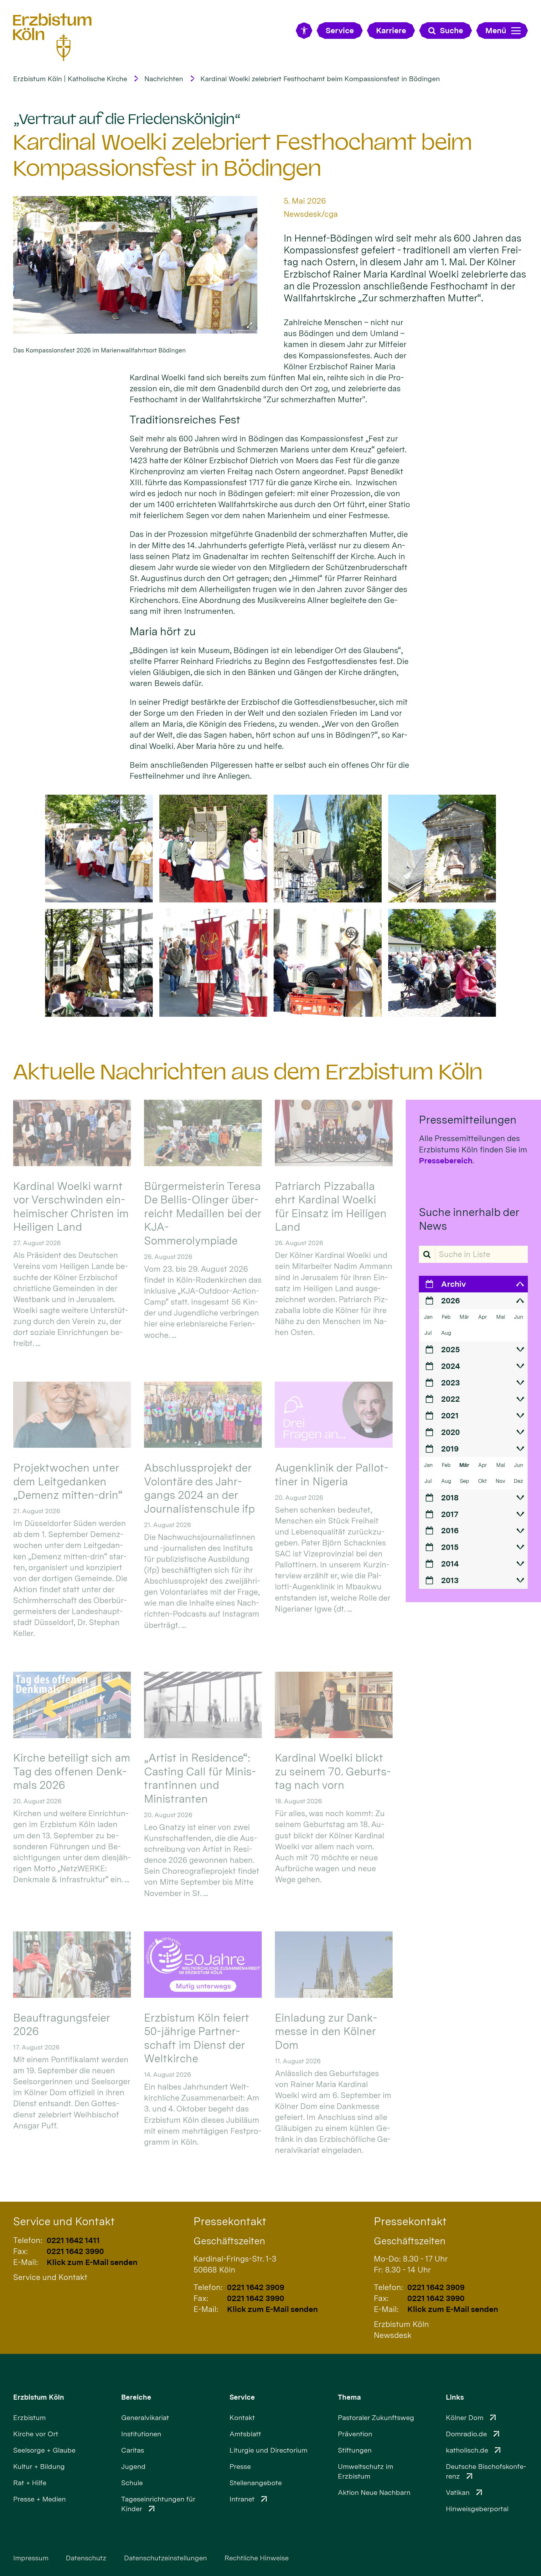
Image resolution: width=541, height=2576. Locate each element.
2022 (451, 1399)
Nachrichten (164, 79)
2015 (450, 1547)
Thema (349, 2397)
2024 (451, 1366)
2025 (451, 1349)
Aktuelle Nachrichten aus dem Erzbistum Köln (248, 1072)
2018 (450, 1498)
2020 (451, 1432)
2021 (450, 1415)
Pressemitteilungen (468, 1120)
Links (455, 2397)
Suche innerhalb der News (469, 1219)
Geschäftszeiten (229, 2241)
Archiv (453, 1284)
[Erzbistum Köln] (52, 37)
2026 (451, 1301)
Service (242, 2397)
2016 (450, 1530)
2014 (450, 1564)
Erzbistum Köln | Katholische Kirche (70, 79)
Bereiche (136, 2397)
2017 (450, 1514)
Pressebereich (446, 1161)
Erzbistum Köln (39, 2397)
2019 (450, 1449)
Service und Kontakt (64, 2221)
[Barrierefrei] (304, 31)
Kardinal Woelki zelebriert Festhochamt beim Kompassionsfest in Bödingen (320, 79)
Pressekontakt (230, 2221)
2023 (451, 1383)
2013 (450, 1580)
